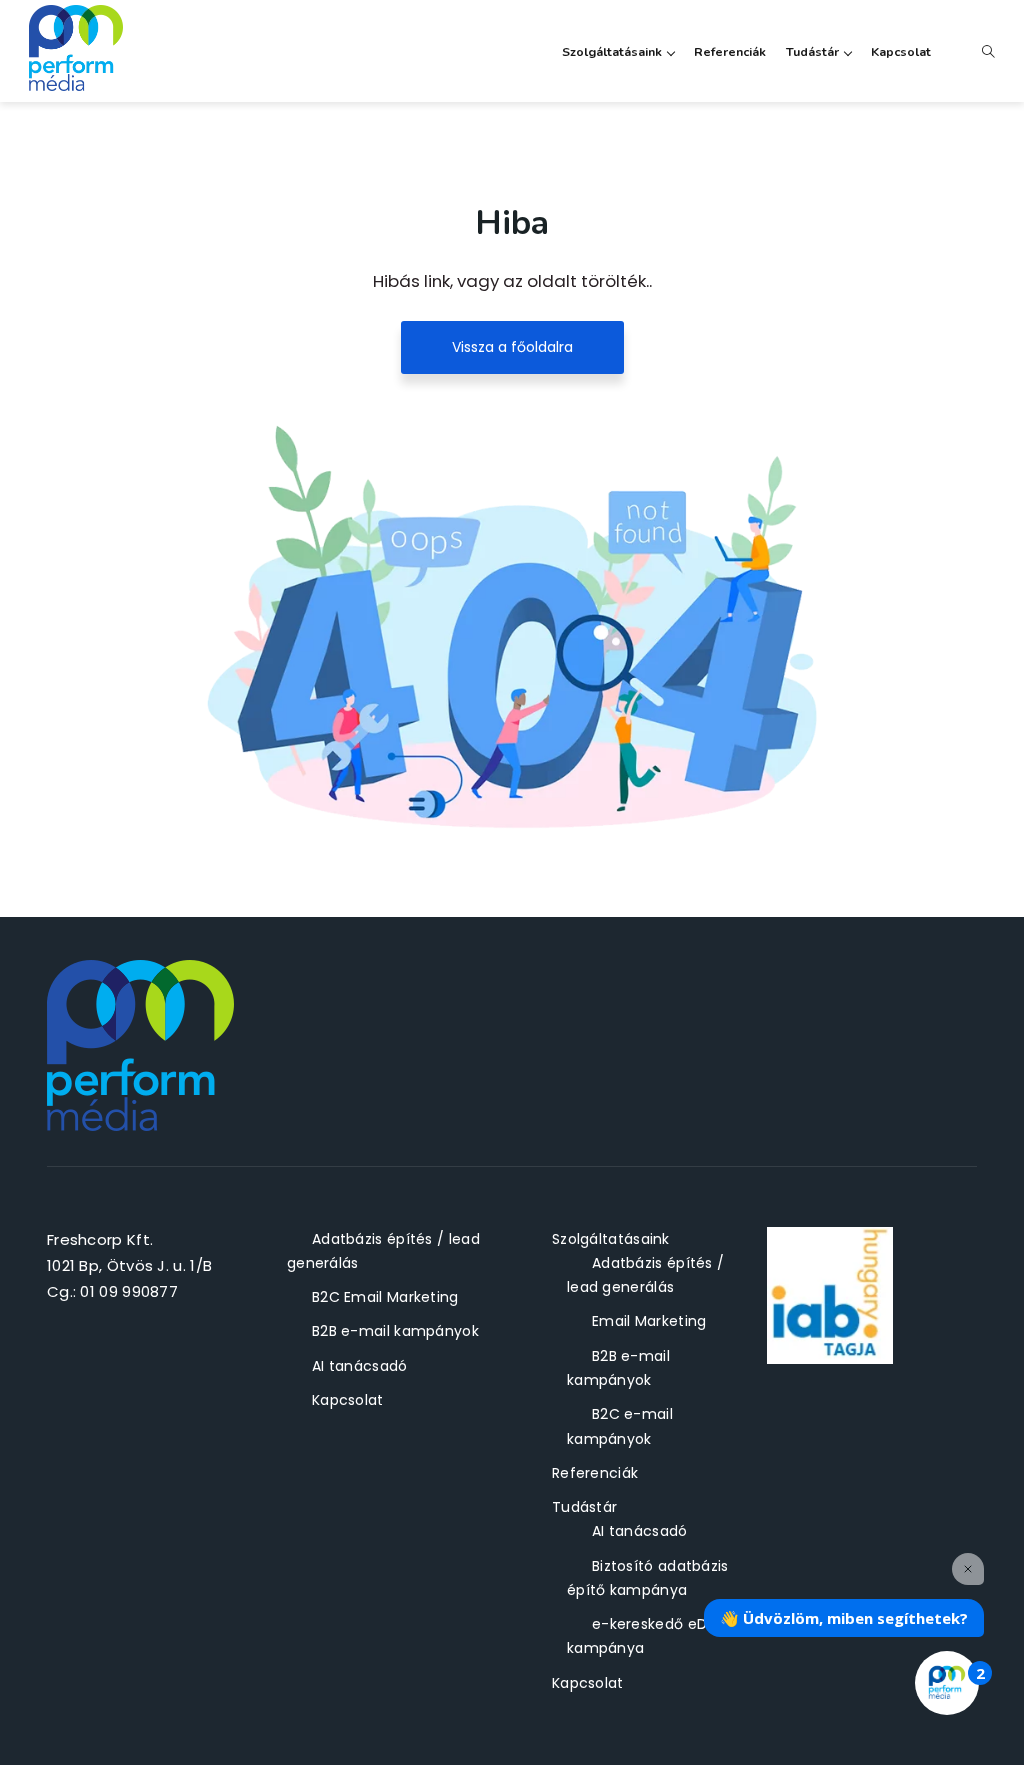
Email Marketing (649, 1321)
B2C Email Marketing (385, 1297)
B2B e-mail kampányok (395, 1331)
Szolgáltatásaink (612, 51)
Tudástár (812, 51)
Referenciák (730, 51)
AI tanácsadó (360, 1366)
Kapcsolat (901, 51)
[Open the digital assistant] (947, 1683)
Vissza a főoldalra (512, 347)
